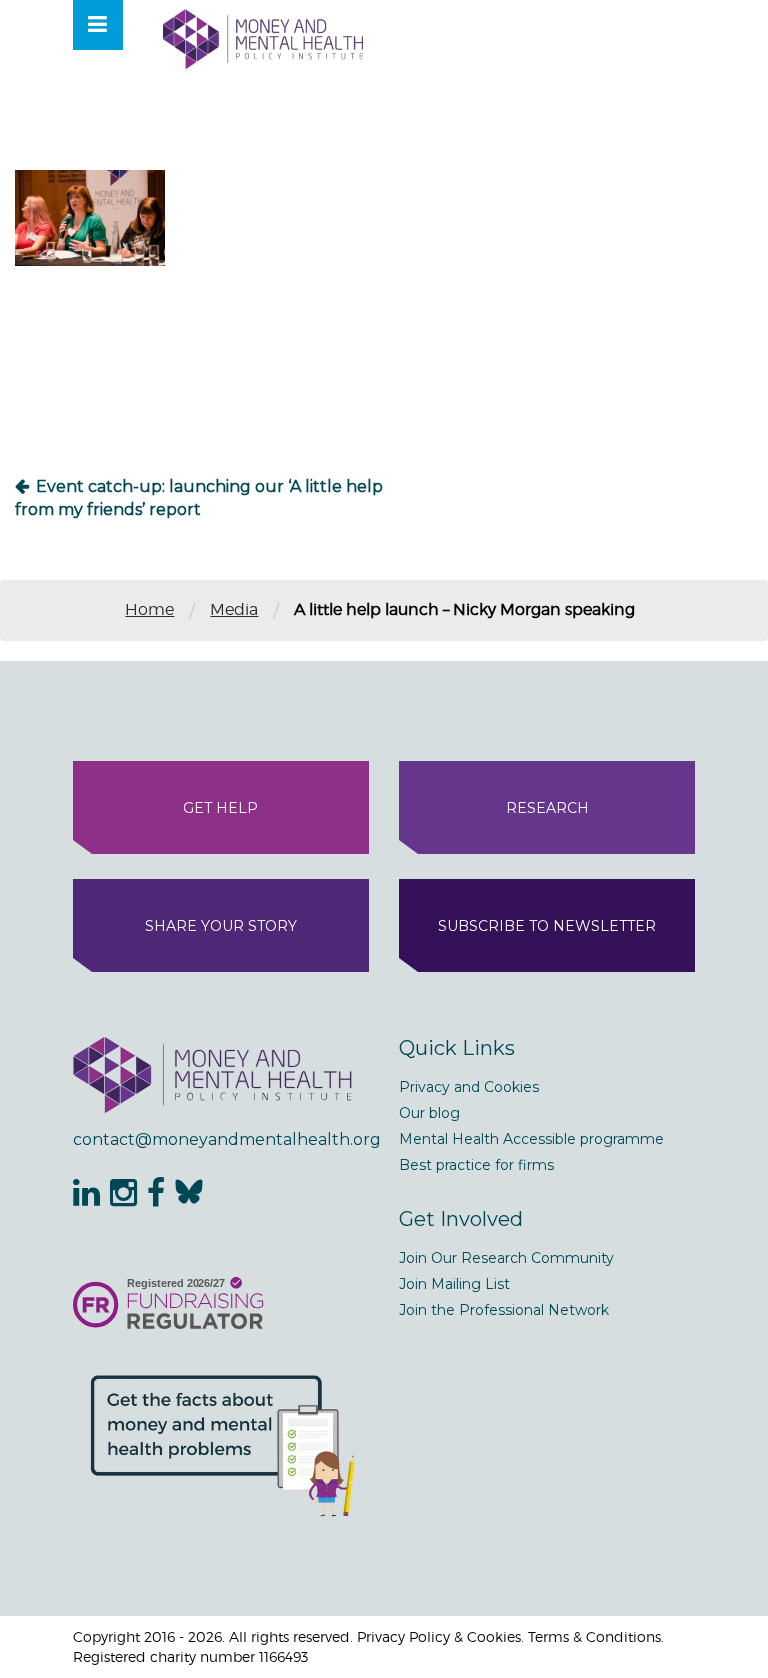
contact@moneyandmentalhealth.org (221, 1139)
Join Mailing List (454, 1284)
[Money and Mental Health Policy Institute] (263, 38)
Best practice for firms (476, 1165)
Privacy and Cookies (469, 1087)
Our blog (429, 1113)
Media (234, 609)
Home (149, 609)
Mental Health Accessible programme (531, 1139)
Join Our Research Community (506, 1258)
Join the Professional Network (504, 1310)
